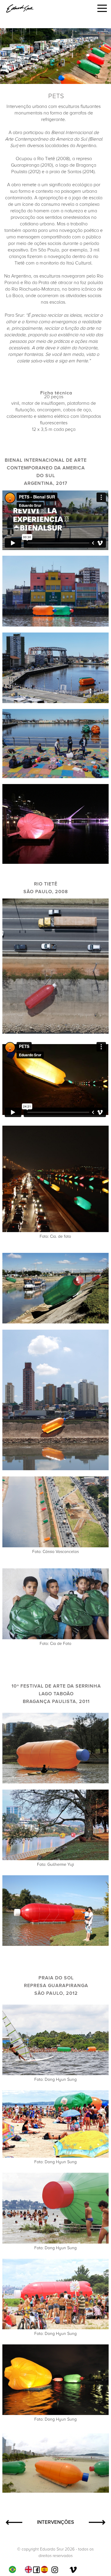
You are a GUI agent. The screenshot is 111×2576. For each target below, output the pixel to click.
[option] (30, 2569)
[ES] (46, 2569)
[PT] (14, 2569)
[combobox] (14, 2569)
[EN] (30, 2569)
